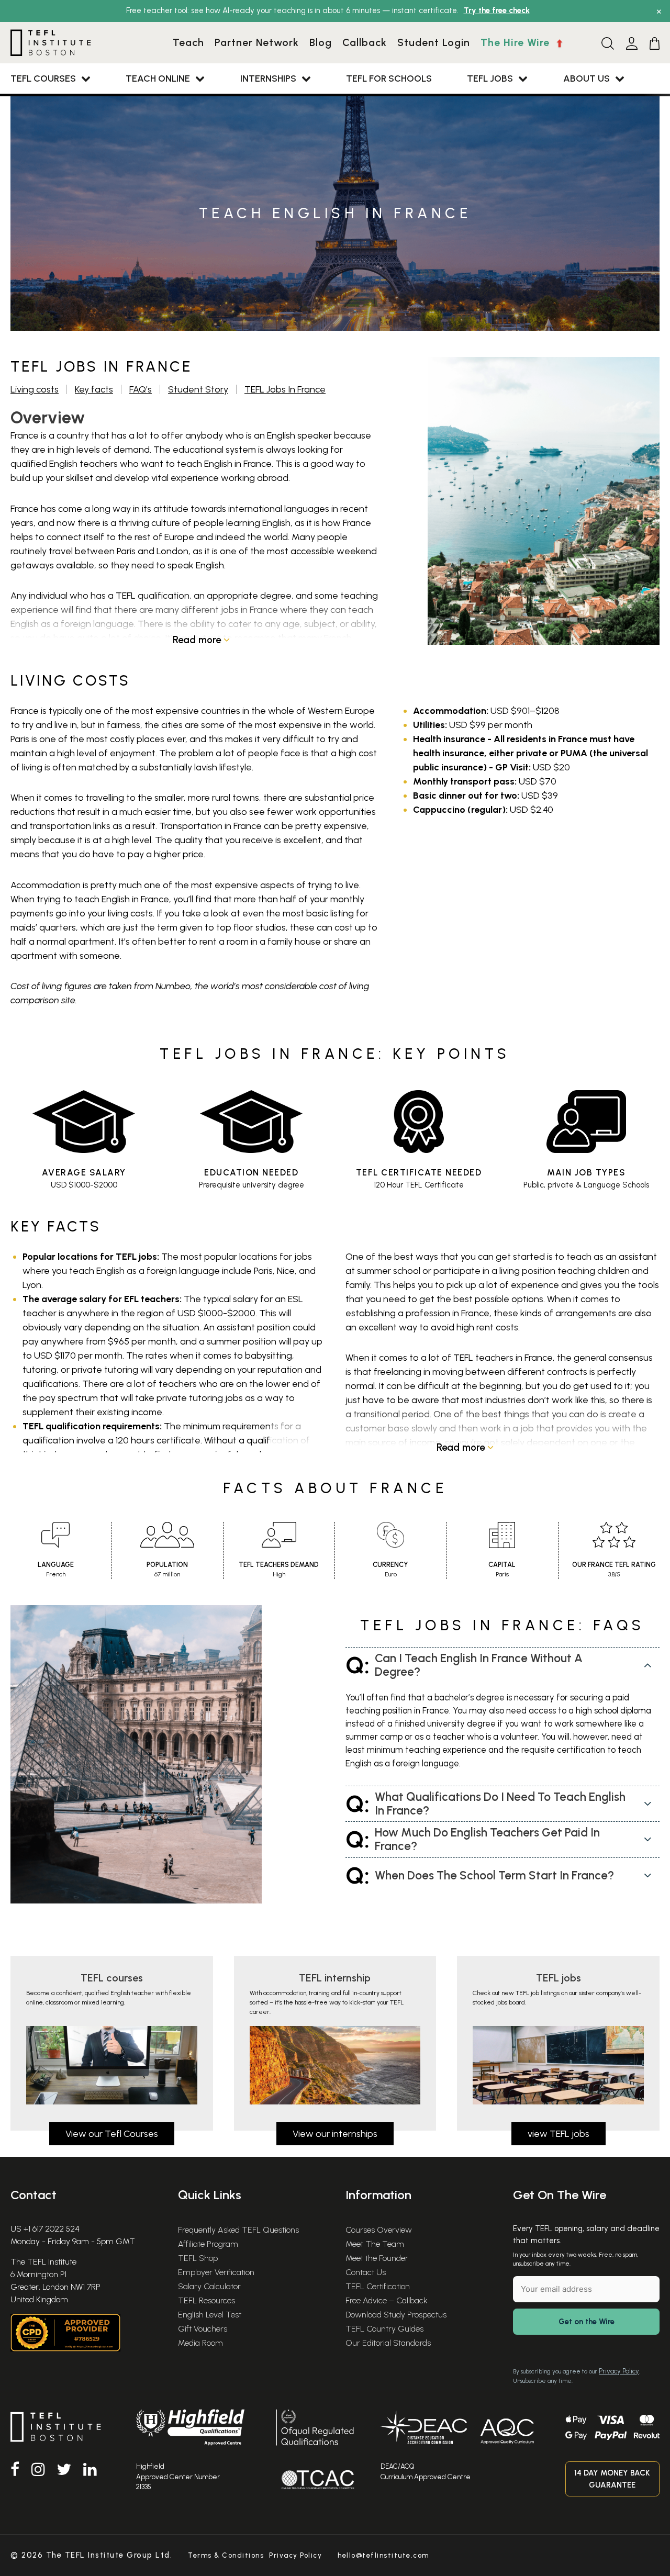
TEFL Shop (198, 2258)
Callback (365, 42)
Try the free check (497, 10)
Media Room (200, 2343)
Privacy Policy (619, 2371)
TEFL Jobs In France (285, 389)
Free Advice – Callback (387, 2300)
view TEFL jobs (559, 2134)
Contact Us (366, 2272)
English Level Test (210, 2315)
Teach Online (158, 79)
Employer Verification (216, 2272)
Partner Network (257, 42)
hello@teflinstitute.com (383, 2555)
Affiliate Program (208, 2244)
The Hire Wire (517, 42)
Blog (321, 42)
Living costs (35, 389)
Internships (268, 79)
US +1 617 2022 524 (45, 2229)
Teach (188, 42)
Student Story (198, 389)
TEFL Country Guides (384, 2329)
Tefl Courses (43, 79)
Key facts (94, 389)
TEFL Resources (206, 2300)
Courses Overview (379, 2230)
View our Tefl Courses (112, 2134)
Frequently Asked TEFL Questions (238, 2230)
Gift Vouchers (203, 2329)
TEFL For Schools (389, 79)
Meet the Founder (377, 2258)
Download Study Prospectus (396, 2315)
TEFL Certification (378, 2286)
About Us (587, 79)
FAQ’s (141, 389)
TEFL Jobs (490, 79)
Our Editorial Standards (388, 2343)
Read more (198, 640)
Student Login (434, 42)
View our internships (335, 2134)
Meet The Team (375, 2244)
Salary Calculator (209, 2286)
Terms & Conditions (226, 2555)
